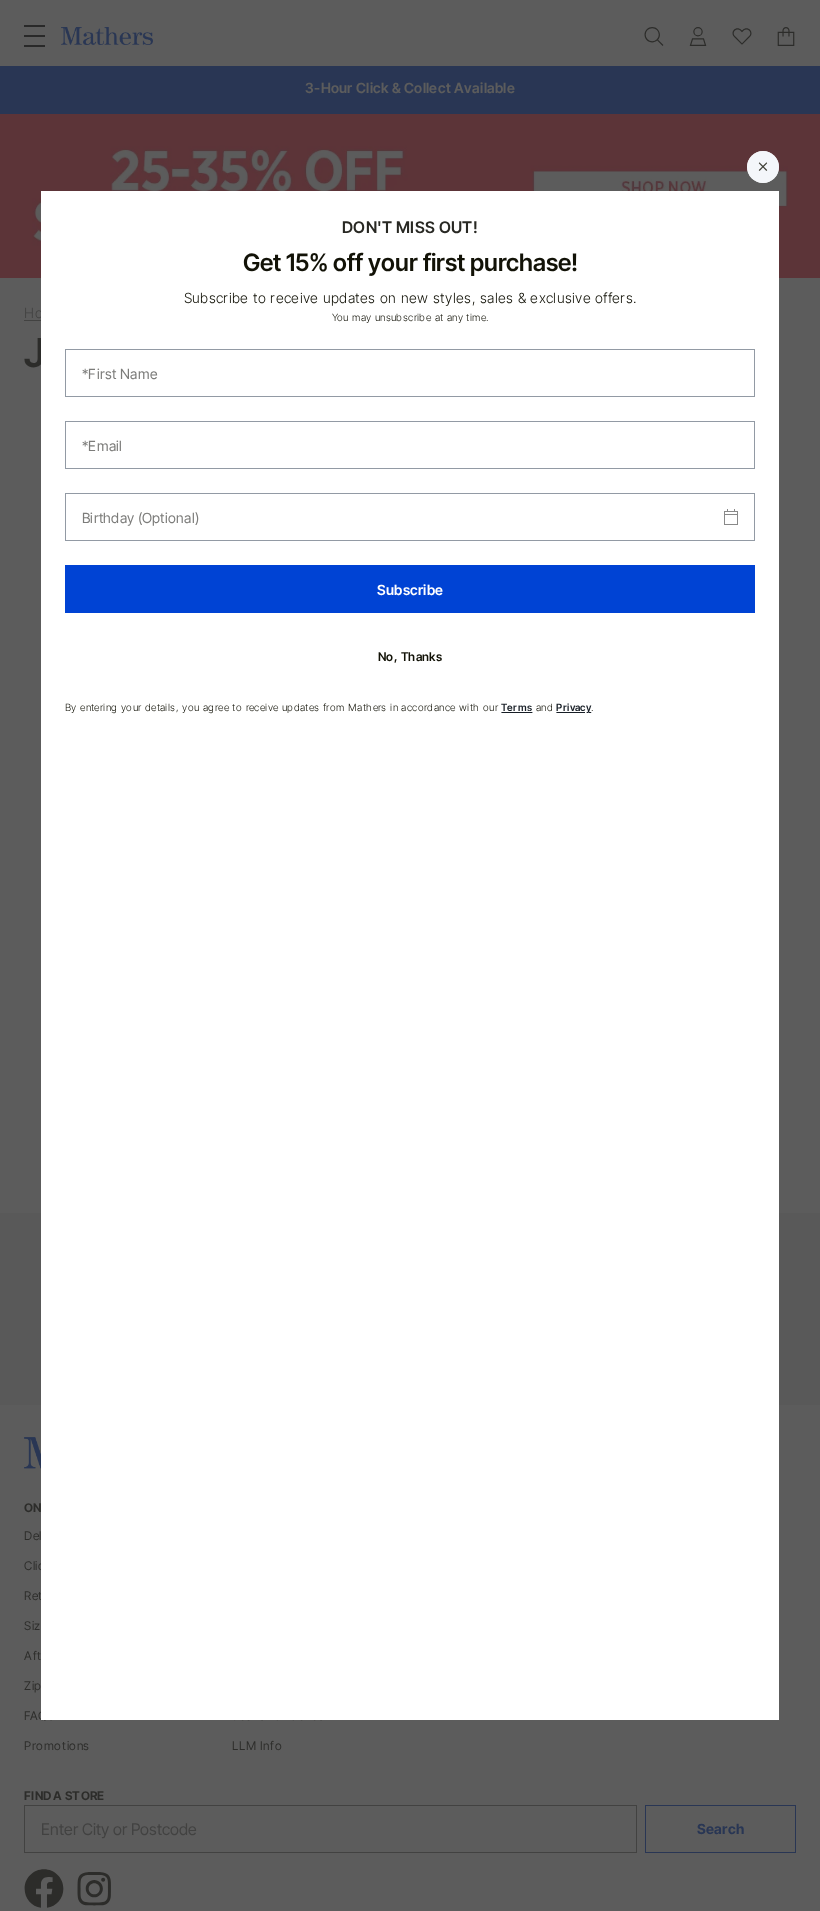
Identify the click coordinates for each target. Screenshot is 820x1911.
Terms (516, 707)
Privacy (573, 707)
